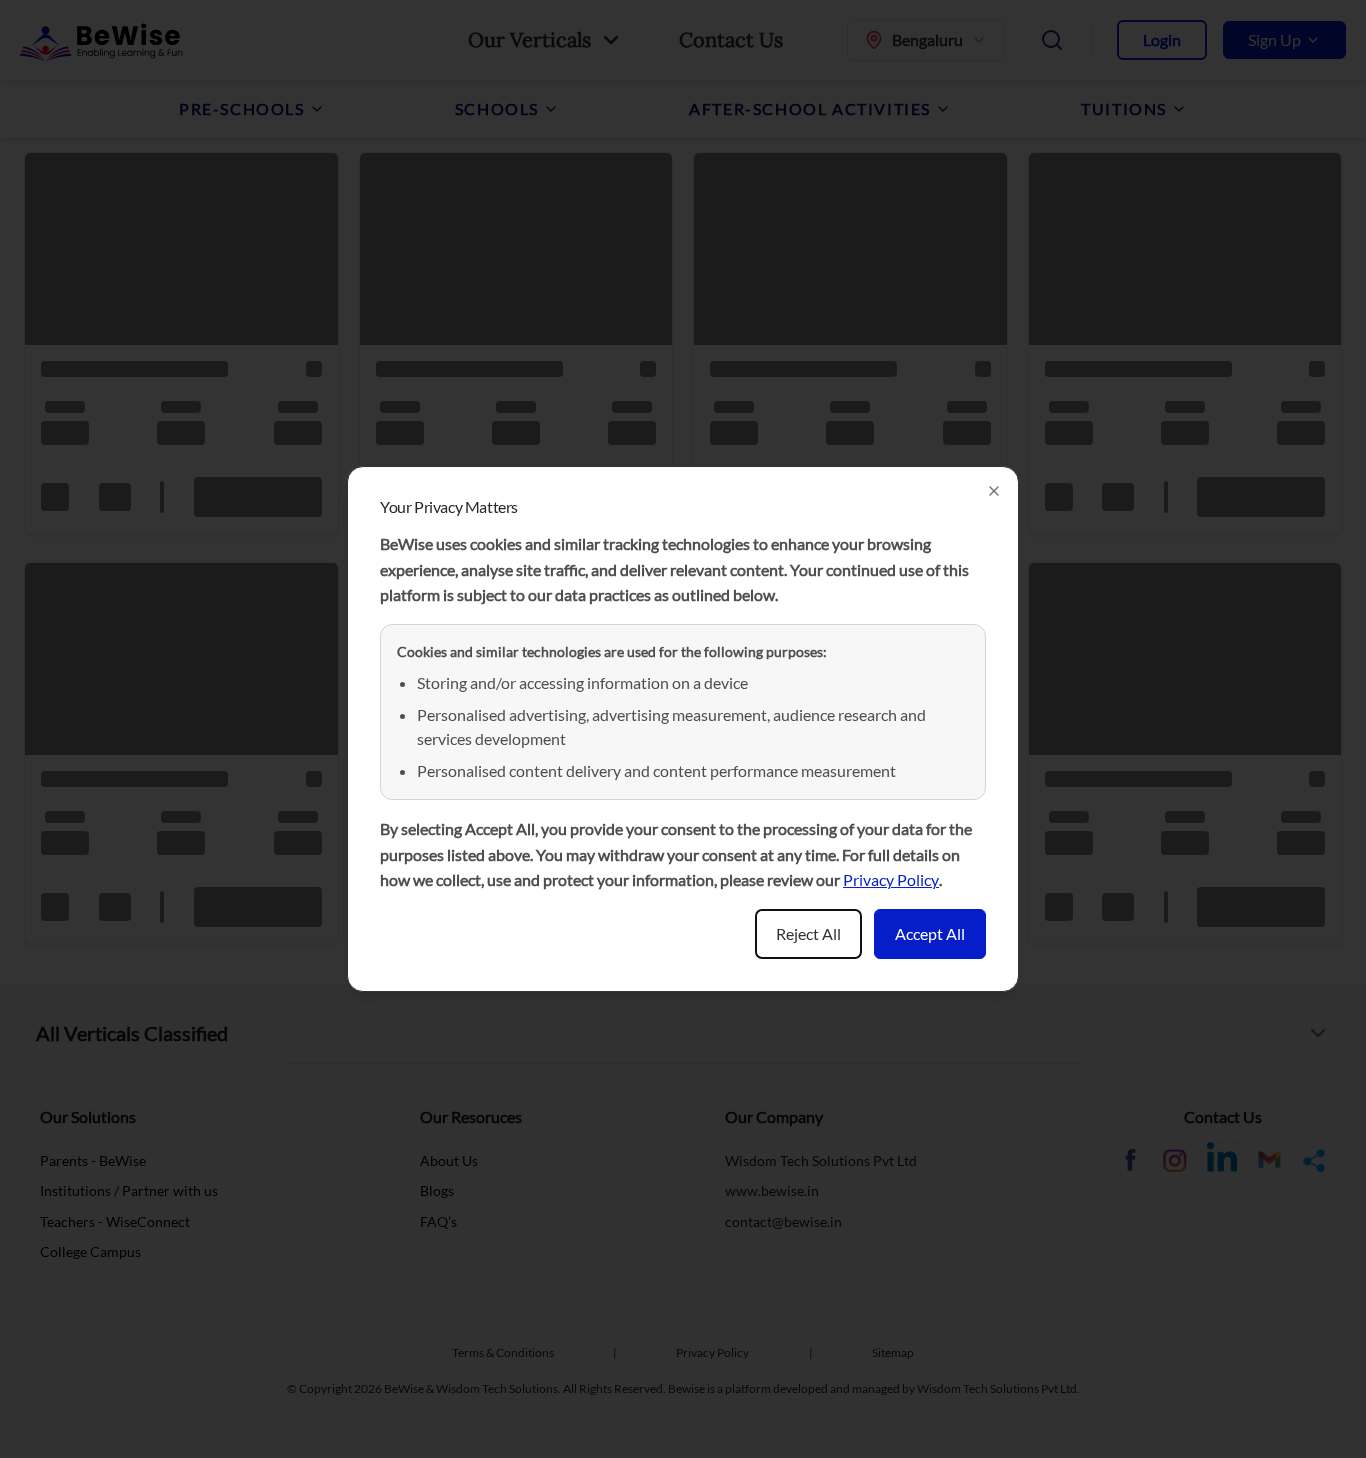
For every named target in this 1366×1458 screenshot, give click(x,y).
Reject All (808, 933)
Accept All (930, 933)
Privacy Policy (891, 879)
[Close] (994, 491)
